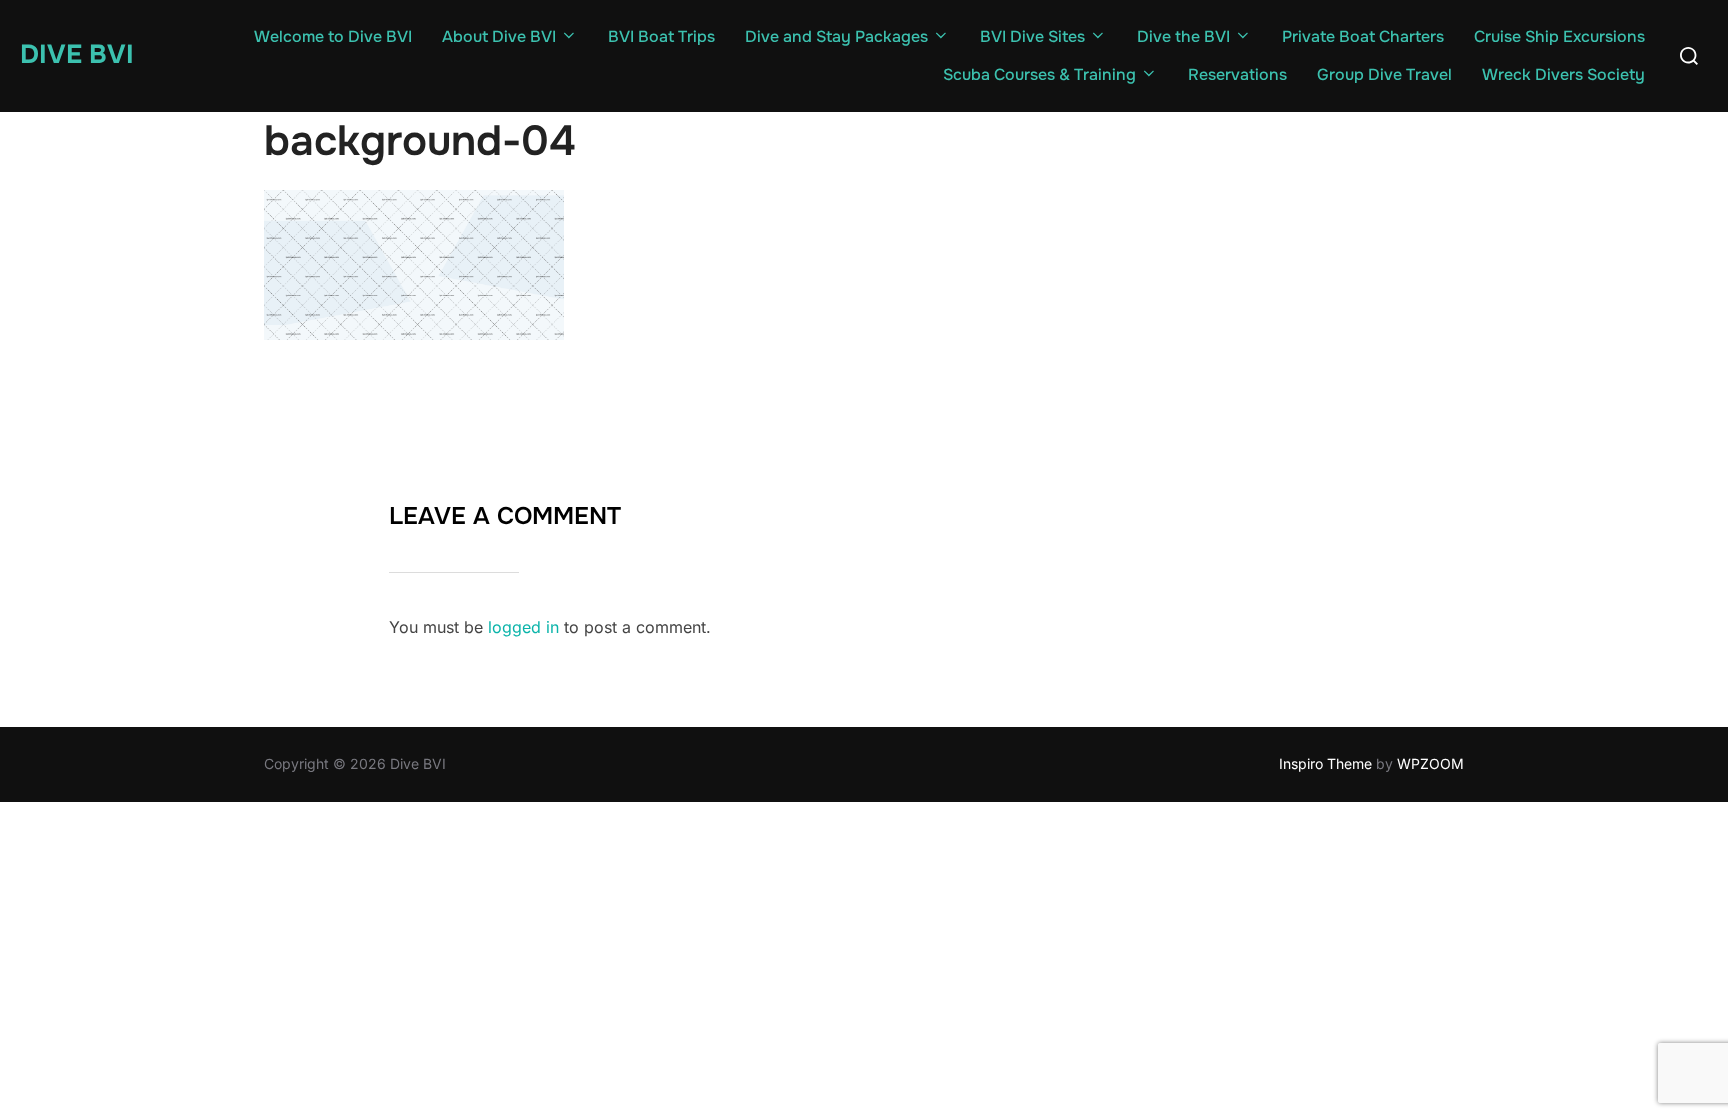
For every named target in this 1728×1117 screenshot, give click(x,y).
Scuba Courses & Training (1039, 74)
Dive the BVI (1183, 36)
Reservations (1237, 74)
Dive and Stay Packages (836, 36)
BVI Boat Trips (661, 36)
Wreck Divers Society (1563, 74)
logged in (523, 627)
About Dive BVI (499, 36)
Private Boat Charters (1363, 36)
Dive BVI (77, 54)
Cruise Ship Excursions (1559, 36)
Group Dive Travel (1384, 74)
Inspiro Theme (1325, 763)
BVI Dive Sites (1032, 36)
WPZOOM (1430, 763)
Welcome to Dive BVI (333, 36)
